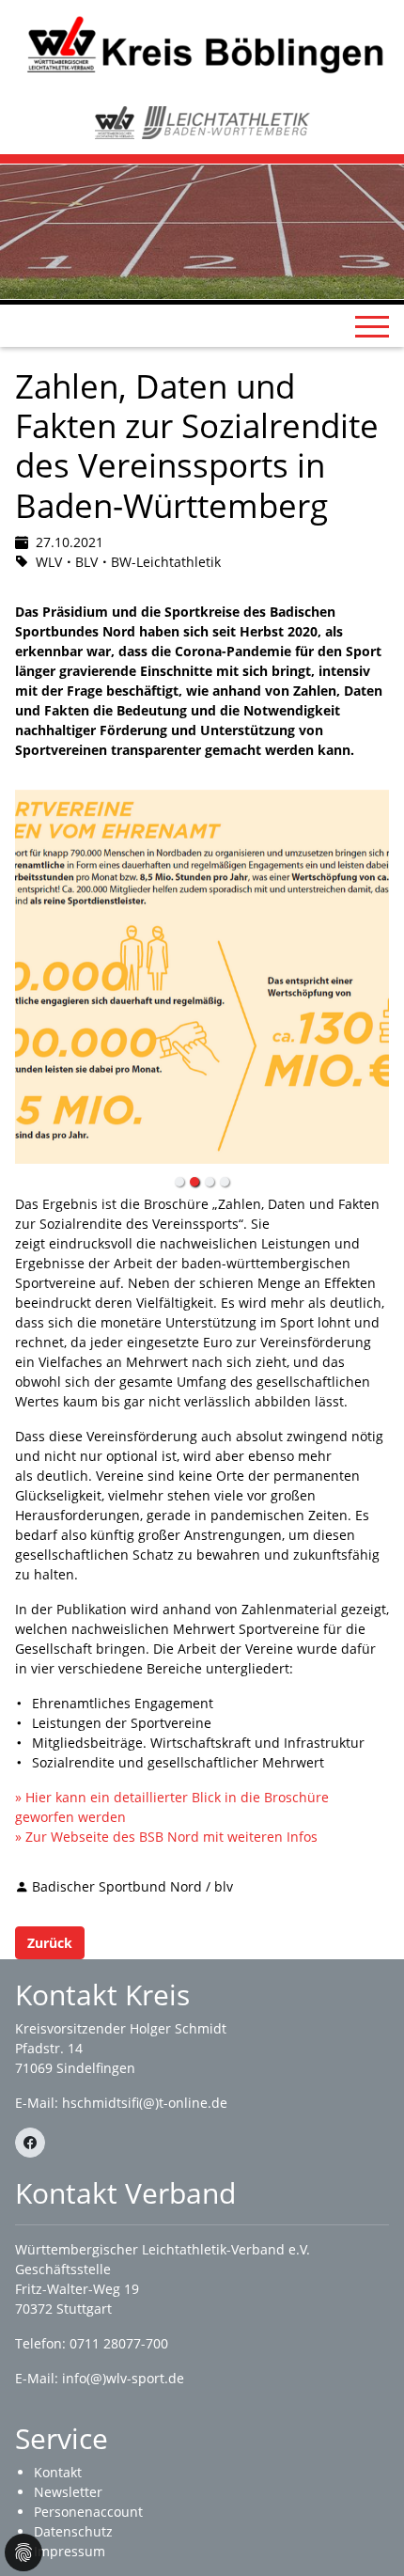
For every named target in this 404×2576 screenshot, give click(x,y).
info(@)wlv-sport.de (123, 2378)
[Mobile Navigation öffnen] (372, 326)
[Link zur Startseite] (202, 44)
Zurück (50, 1943)
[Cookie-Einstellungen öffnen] (23, 2552)
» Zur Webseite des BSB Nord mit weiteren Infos (166, 1837)
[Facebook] (30, 2143)
